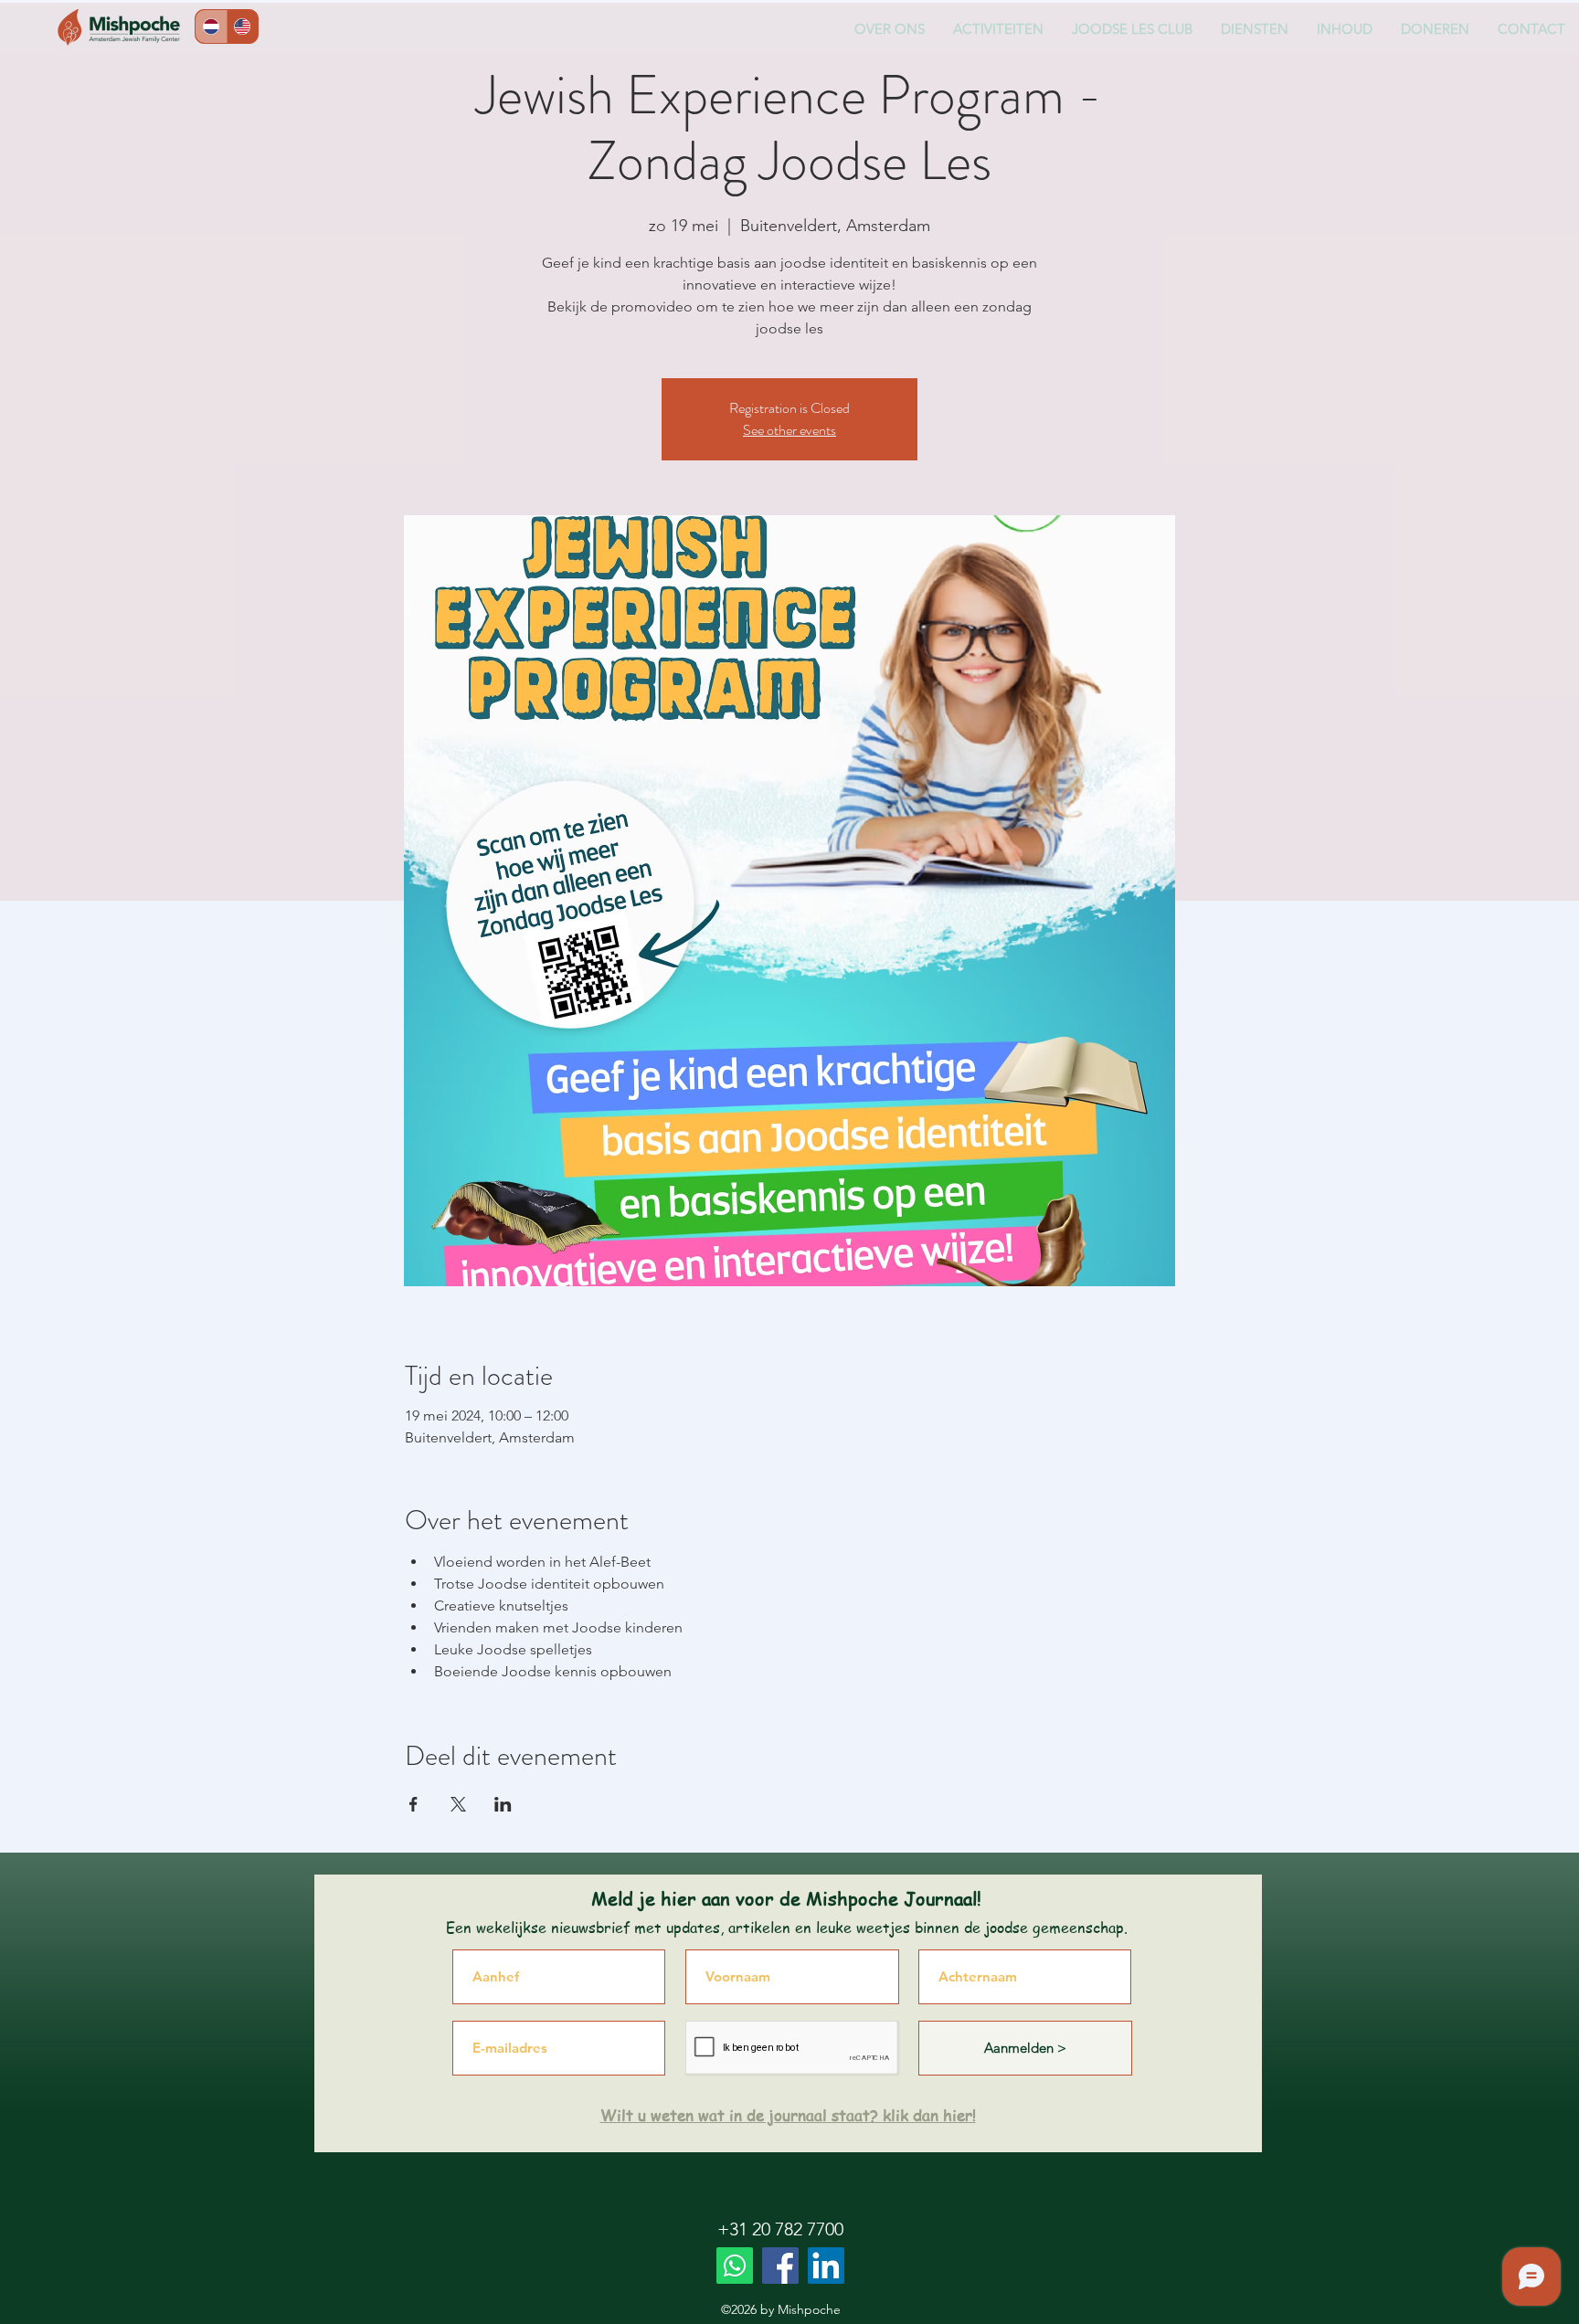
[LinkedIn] (826, 2266)
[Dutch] (211, 26)
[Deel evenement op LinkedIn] (503, 1804)
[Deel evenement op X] (458, 1804)
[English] (243, 26)
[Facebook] (780, 2266)
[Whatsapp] (735, 2266)
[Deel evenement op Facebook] (413, 1804)
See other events (789, 430)
